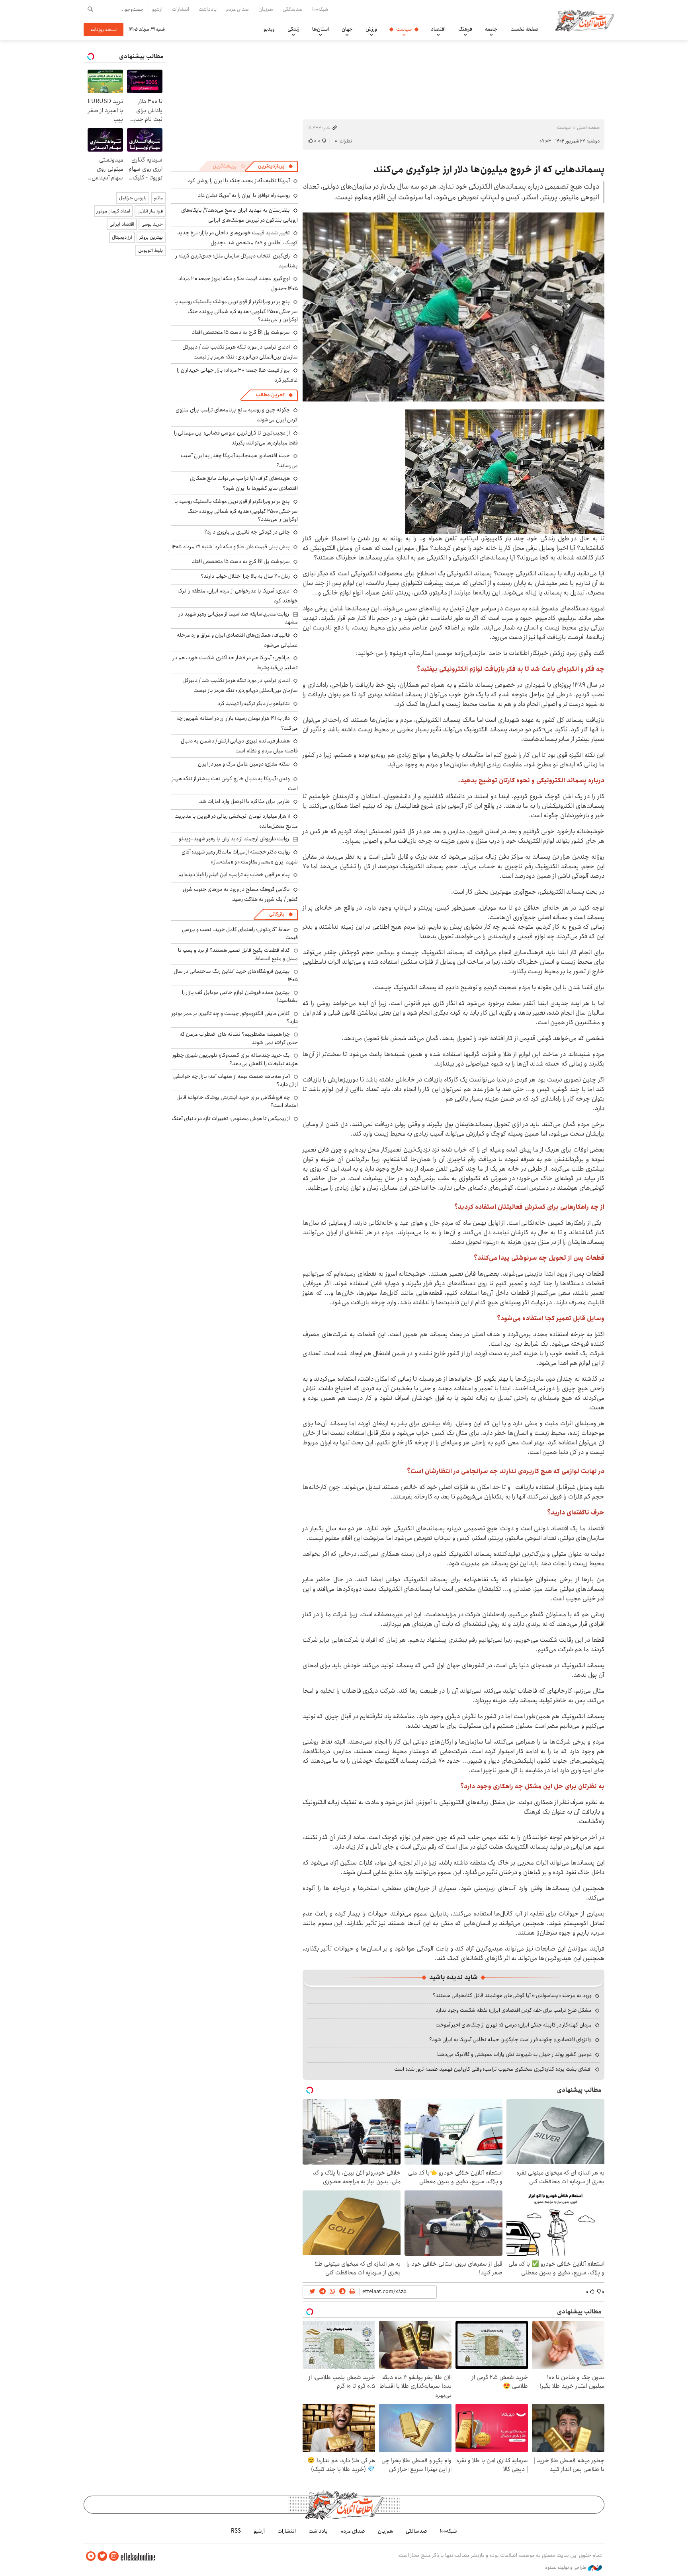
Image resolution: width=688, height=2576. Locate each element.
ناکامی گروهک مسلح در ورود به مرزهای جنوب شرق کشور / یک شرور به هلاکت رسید (240, 894)
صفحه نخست (524, 29)
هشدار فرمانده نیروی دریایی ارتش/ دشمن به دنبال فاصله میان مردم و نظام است (239, 746)
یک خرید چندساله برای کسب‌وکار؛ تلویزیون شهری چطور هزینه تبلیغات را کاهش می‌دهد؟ (235, 1059)
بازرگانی (277, 914)
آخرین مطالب (270, 395)
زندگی (293, 29)
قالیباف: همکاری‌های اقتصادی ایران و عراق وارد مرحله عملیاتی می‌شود (237, 640)
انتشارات (181, 9)
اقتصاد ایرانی (122, 224)
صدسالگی (293, 9)
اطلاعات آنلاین (584, 20)
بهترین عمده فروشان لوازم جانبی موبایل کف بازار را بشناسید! (240, 996)
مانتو (158, 198)
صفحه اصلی (588, 128)
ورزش (371, 29)
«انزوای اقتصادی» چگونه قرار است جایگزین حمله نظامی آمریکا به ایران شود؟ (510, 2040)
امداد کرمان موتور (113, 211)
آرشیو (157, 9)
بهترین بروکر (151, 237)
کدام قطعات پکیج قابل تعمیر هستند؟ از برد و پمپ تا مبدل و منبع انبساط (238, 954)
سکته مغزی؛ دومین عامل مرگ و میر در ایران (244, 764)
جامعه (491, 29)
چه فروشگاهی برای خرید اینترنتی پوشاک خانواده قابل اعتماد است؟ (237, 1101)
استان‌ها (321, 29)
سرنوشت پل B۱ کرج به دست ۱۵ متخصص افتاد (241, 332)
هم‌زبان (266, 9)
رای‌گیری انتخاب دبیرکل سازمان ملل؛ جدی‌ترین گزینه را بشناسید (236, 261)
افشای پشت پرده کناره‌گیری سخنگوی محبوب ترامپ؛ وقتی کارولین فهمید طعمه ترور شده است (493, 2069)
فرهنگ (465, 29)
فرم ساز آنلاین (150, 211)
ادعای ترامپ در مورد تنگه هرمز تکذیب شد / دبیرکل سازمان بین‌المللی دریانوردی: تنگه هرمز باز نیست (240, 352)
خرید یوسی (152, 224)
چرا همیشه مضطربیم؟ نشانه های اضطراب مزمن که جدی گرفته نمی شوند (239, 1038)
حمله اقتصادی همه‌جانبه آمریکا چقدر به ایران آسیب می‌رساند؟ (239, 461)
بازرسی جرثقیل (133, 198)
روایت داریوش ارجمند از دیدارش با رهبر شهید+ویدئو (234, 839)
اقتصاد (438, 29)
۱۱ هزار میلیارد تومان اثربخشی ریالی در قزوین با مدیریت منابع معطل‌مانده (236, 821)
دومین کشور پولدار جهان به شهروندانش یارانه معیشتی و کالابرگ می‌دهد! (514, 2054)
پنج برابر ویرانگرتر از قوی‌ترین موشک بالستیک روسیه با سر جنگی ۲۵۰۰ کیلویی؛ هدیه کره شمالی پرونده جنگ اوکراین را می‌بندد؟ (236, 311)
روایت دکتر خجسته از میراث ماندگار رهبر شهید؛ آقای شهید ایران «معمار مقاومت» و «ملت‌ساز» (240, 857)
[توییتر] (102, 2556)
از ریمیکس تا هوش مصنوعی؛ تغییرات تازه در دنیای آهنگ (231, 1118)
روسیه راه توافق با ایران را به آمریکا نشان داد (244, 195)
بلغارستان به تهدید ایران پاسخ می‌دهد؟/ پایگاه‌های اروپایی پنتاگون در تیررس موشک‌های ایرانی (239, 215)
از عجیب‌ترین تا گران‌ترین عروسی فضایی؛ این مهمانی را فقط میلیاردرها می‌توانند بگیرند (236, 438)
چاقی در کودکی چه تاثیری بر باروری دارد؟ (247, 532)
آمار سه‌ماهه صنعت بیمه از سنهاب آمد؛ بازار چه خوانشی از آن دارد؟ (236, 1080)
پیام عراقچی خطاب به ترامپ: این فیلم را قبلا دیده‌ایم (234, 875)
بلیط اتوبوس (150, 250)
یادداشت (208, 9)
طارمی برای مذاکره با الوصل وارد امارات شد (244, 801)
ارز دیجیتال (122, 237)
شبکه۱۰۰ (320, 9)
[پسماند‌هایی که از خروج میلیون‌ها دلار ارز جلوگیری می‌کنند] (453, 307)
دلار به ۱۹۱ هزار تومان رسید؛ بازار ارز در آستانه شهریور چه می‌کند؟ (237, 723)
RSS (236, 2531)
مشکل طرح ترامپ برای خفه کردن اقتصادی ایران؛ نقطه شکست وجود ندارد (514, 2010)
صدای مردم (237, 9)
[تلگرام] (91, 2556)
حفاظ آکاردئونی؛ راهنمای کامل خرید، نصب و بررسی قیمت (240, 933)
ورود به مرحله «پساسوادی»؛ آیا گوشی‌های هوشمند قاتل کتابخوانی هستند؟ (512, 1995)
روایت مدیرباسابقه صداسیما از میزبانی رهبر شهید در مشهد (238, 618)
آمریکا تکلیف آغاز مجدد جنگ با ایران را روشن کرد (239, 181)
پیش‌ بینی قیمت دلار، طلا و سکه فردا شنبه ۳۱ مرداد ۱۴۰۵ (231, 547)
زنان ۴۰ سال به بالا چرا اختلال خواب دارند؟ (245, 576)
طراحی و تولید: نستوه (566, 2568)
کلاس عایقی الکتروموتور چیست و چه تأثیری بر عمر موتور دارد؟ (235, 1017)
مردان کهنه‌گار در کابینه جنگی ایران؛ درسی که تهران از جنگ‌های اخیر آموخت (514, 2025)
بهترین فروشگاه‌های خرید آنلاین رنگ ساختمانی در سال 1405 (236, 975)
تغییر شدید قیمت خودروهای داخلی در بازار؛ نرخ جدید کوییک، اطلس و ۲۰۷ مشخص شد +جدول (237, 238)
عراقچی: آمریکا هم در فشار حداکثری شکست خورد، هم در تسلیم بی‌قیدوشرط (235, 663)
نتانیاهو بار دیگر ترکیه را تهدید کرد (254, 703)
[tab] (276, 166)
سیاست (404, 29)
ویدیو (269, 29)
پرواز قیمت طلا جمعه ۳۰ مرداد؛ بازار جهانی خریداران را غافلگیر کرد (237, 375)
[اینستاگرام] (114, 2556)
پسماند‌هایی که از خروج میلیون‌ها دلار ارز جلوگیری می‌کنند (489, 170)
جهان (347, 29)
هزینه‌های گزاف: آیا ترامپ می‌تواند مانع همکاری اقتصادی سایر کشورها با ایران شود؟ (244, 483)
